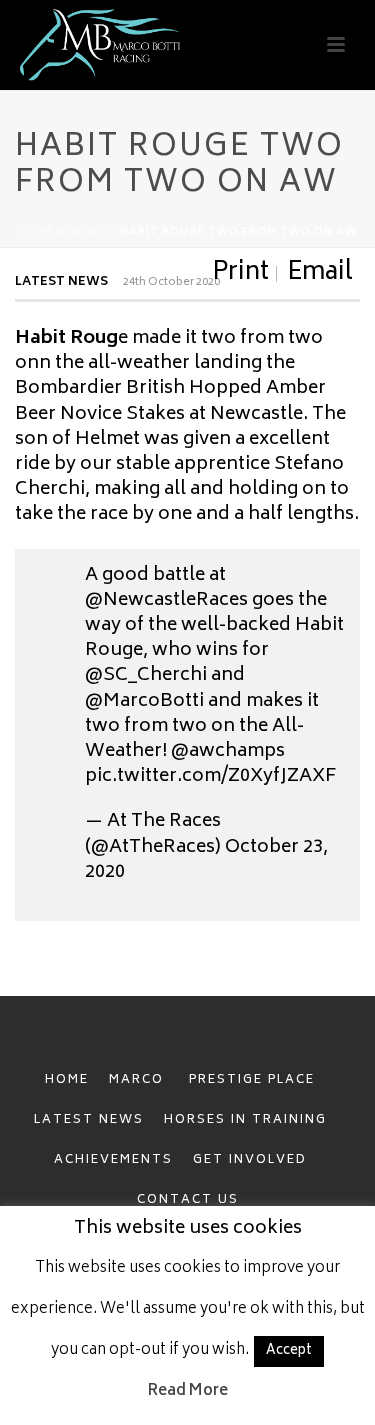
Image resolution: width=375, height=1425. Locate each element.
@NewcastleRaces (166, 601)
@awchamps (228, 752)
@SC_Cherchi (146, 676)
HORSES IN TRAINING (245, 1120)
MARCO (139, 1080)
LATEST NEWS (89, 1120)
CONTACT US (188, 1200)
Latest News (61, 282)
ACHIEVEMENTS (113, 1160)
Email (320, 274)
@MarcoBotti (144, 702)
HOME (67, 1080)
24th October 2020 (171, 282)
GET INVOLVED (250, 1160)
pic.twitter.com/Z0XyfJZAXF (210, 777)
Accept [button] (289, 1351)
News (87, 233)
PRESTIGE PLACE (252, 1080)
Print (240, 274)
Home (36, 233)
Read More (188, 1391)
